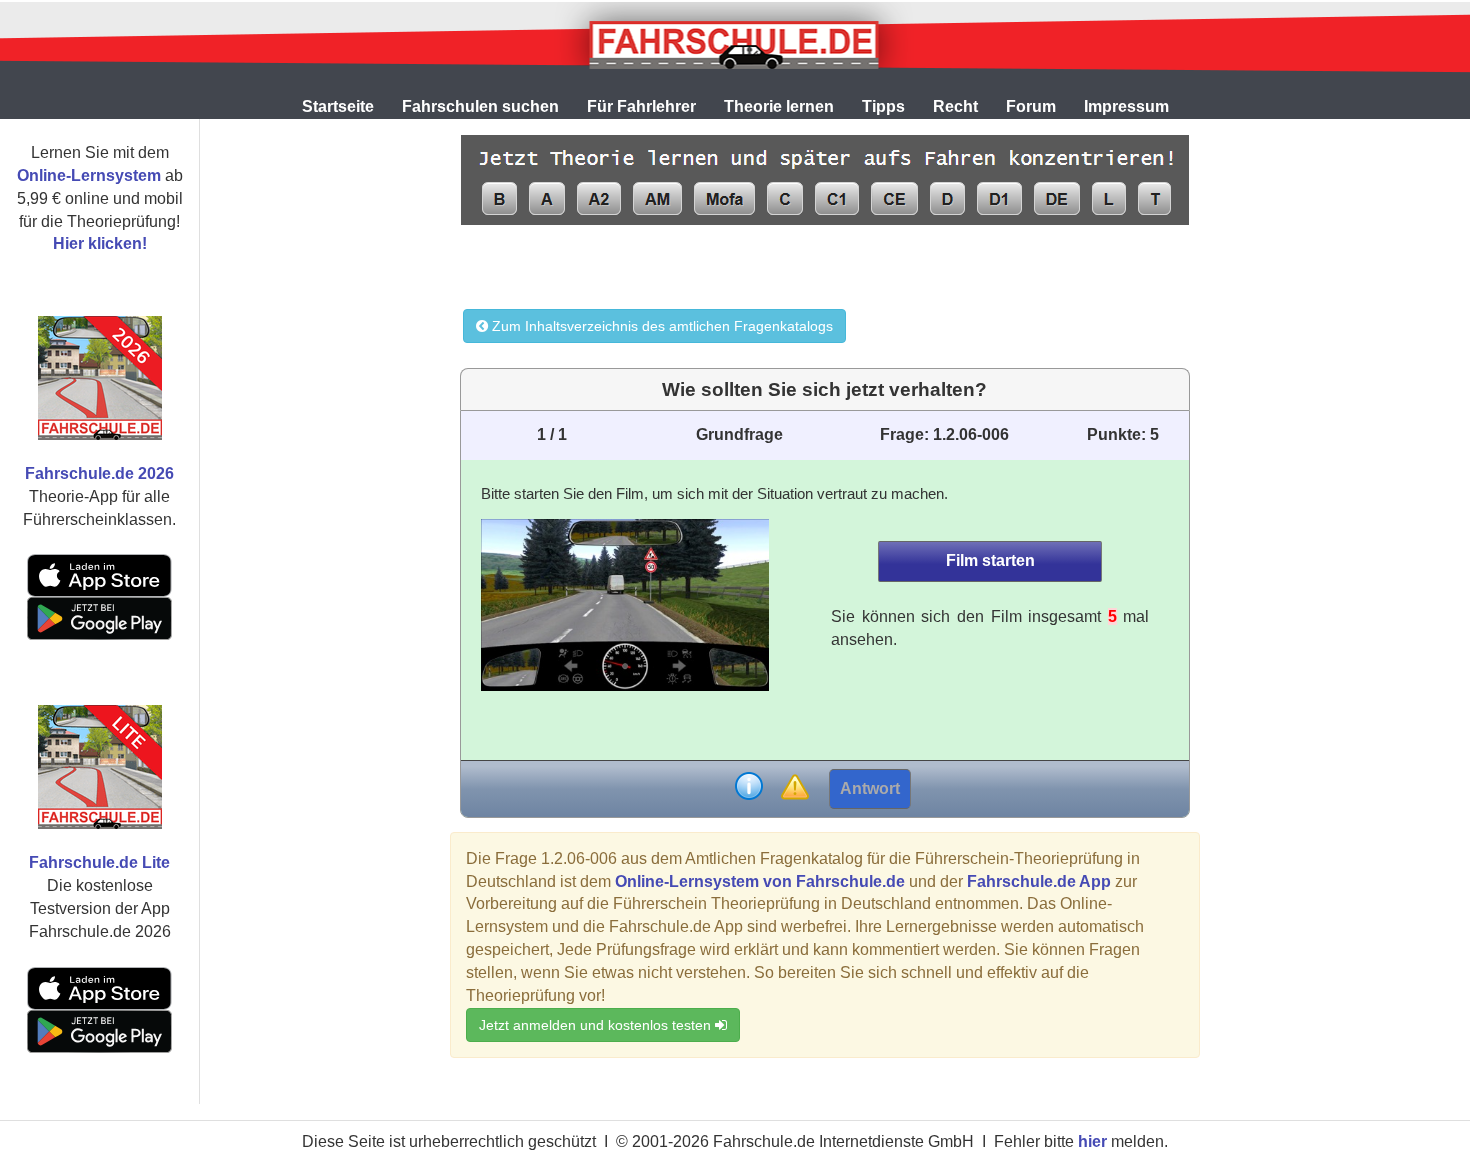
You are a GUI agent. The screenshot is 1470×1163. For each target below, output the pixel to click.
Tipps (883, 106)
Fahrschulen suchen (480, 106)
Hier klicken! (100, 243)
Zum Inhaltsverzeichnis (660, 326)
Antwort (870, 788)
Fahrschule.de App (1039, 881)
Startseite (338, 106)
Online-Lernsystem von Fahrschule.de (760, 881)
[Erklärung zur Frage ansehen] (749, 788)
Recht (955, 106)
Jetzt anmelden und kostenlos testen (597, 1025)
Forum (1031, 106)
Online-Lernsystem (89, 175)
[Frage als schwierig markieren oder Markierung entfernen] (794, 788)
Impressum (1126, 106)
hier (1092, 1141)
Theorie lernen (779, 106)
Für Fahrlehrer (641, 106)
